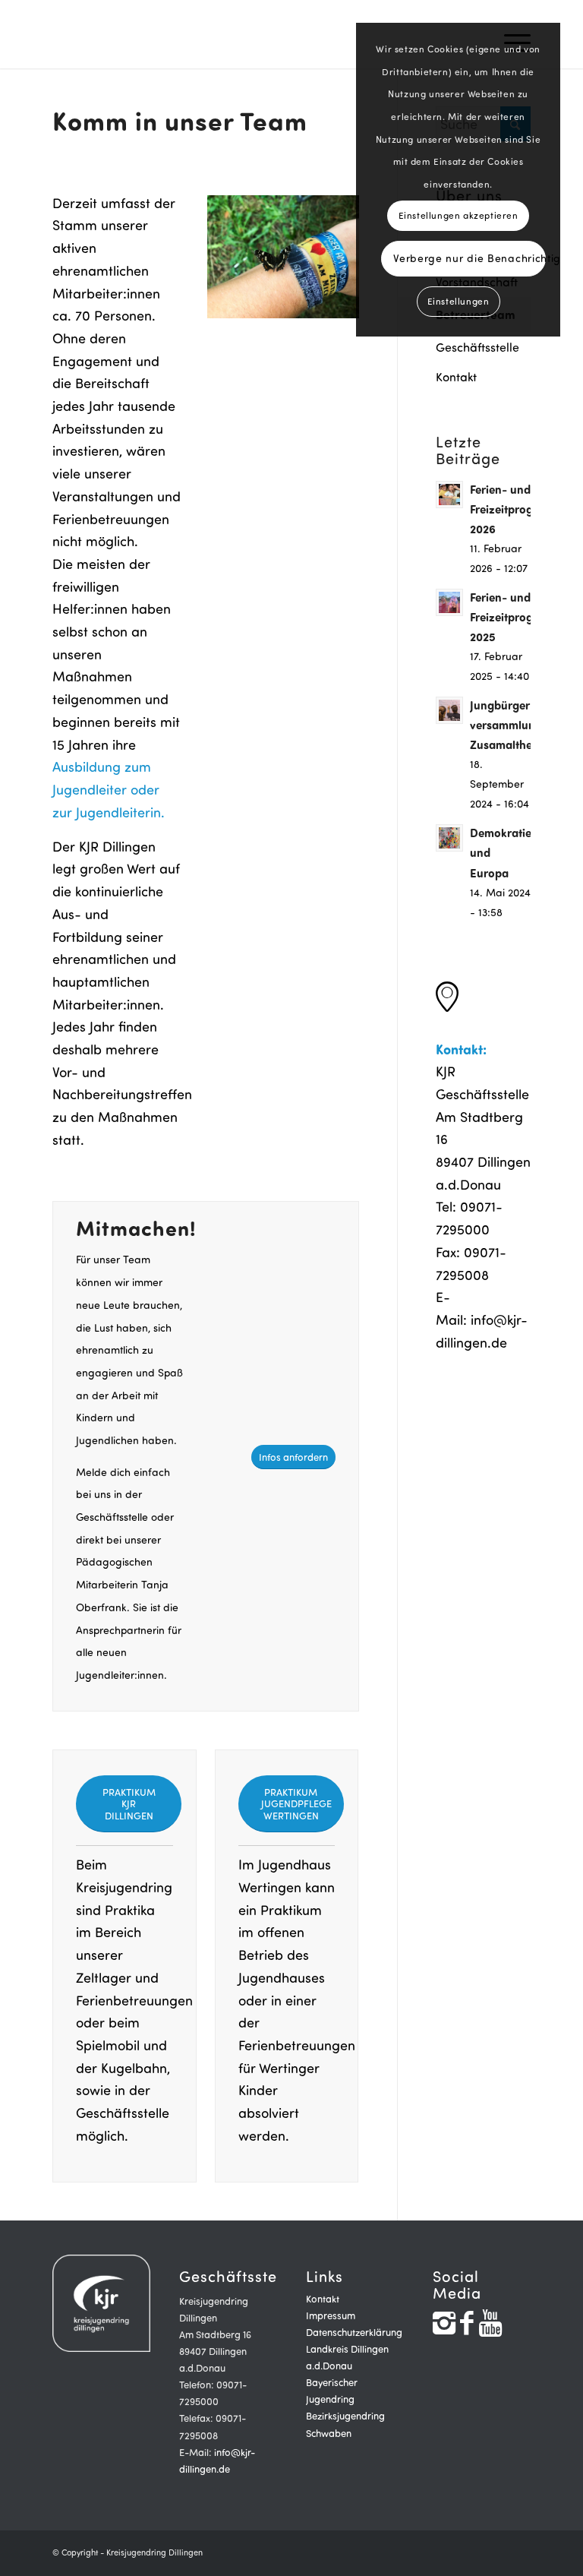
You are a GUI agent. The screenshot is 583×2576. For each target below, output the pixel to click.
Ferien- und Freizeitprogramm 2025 (517, 616)
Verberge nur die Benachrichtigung (470, 258)
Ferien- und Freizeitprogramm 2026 (517, 509)
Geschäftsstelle (477, 347)
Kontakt (456, 377)
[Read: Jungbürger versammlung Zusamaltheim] (449, 710)
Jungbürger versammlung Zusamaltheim (507, 724)
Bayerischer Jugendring (332, 2391)
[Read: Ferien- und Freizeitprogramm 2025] (449, 602)
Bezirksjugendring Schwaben (345, 2424)
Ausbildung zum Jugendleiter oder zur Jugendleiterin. (109, 789)
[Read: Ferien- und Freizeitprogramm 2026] (449, 495)
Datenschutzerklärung (354, 2332)
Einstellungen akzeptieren (459, 215)
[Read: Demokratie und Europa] (449, 838)
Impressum (331, 2315)
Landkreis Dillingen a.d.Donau (347, 2357)
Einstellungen (459, 301)
